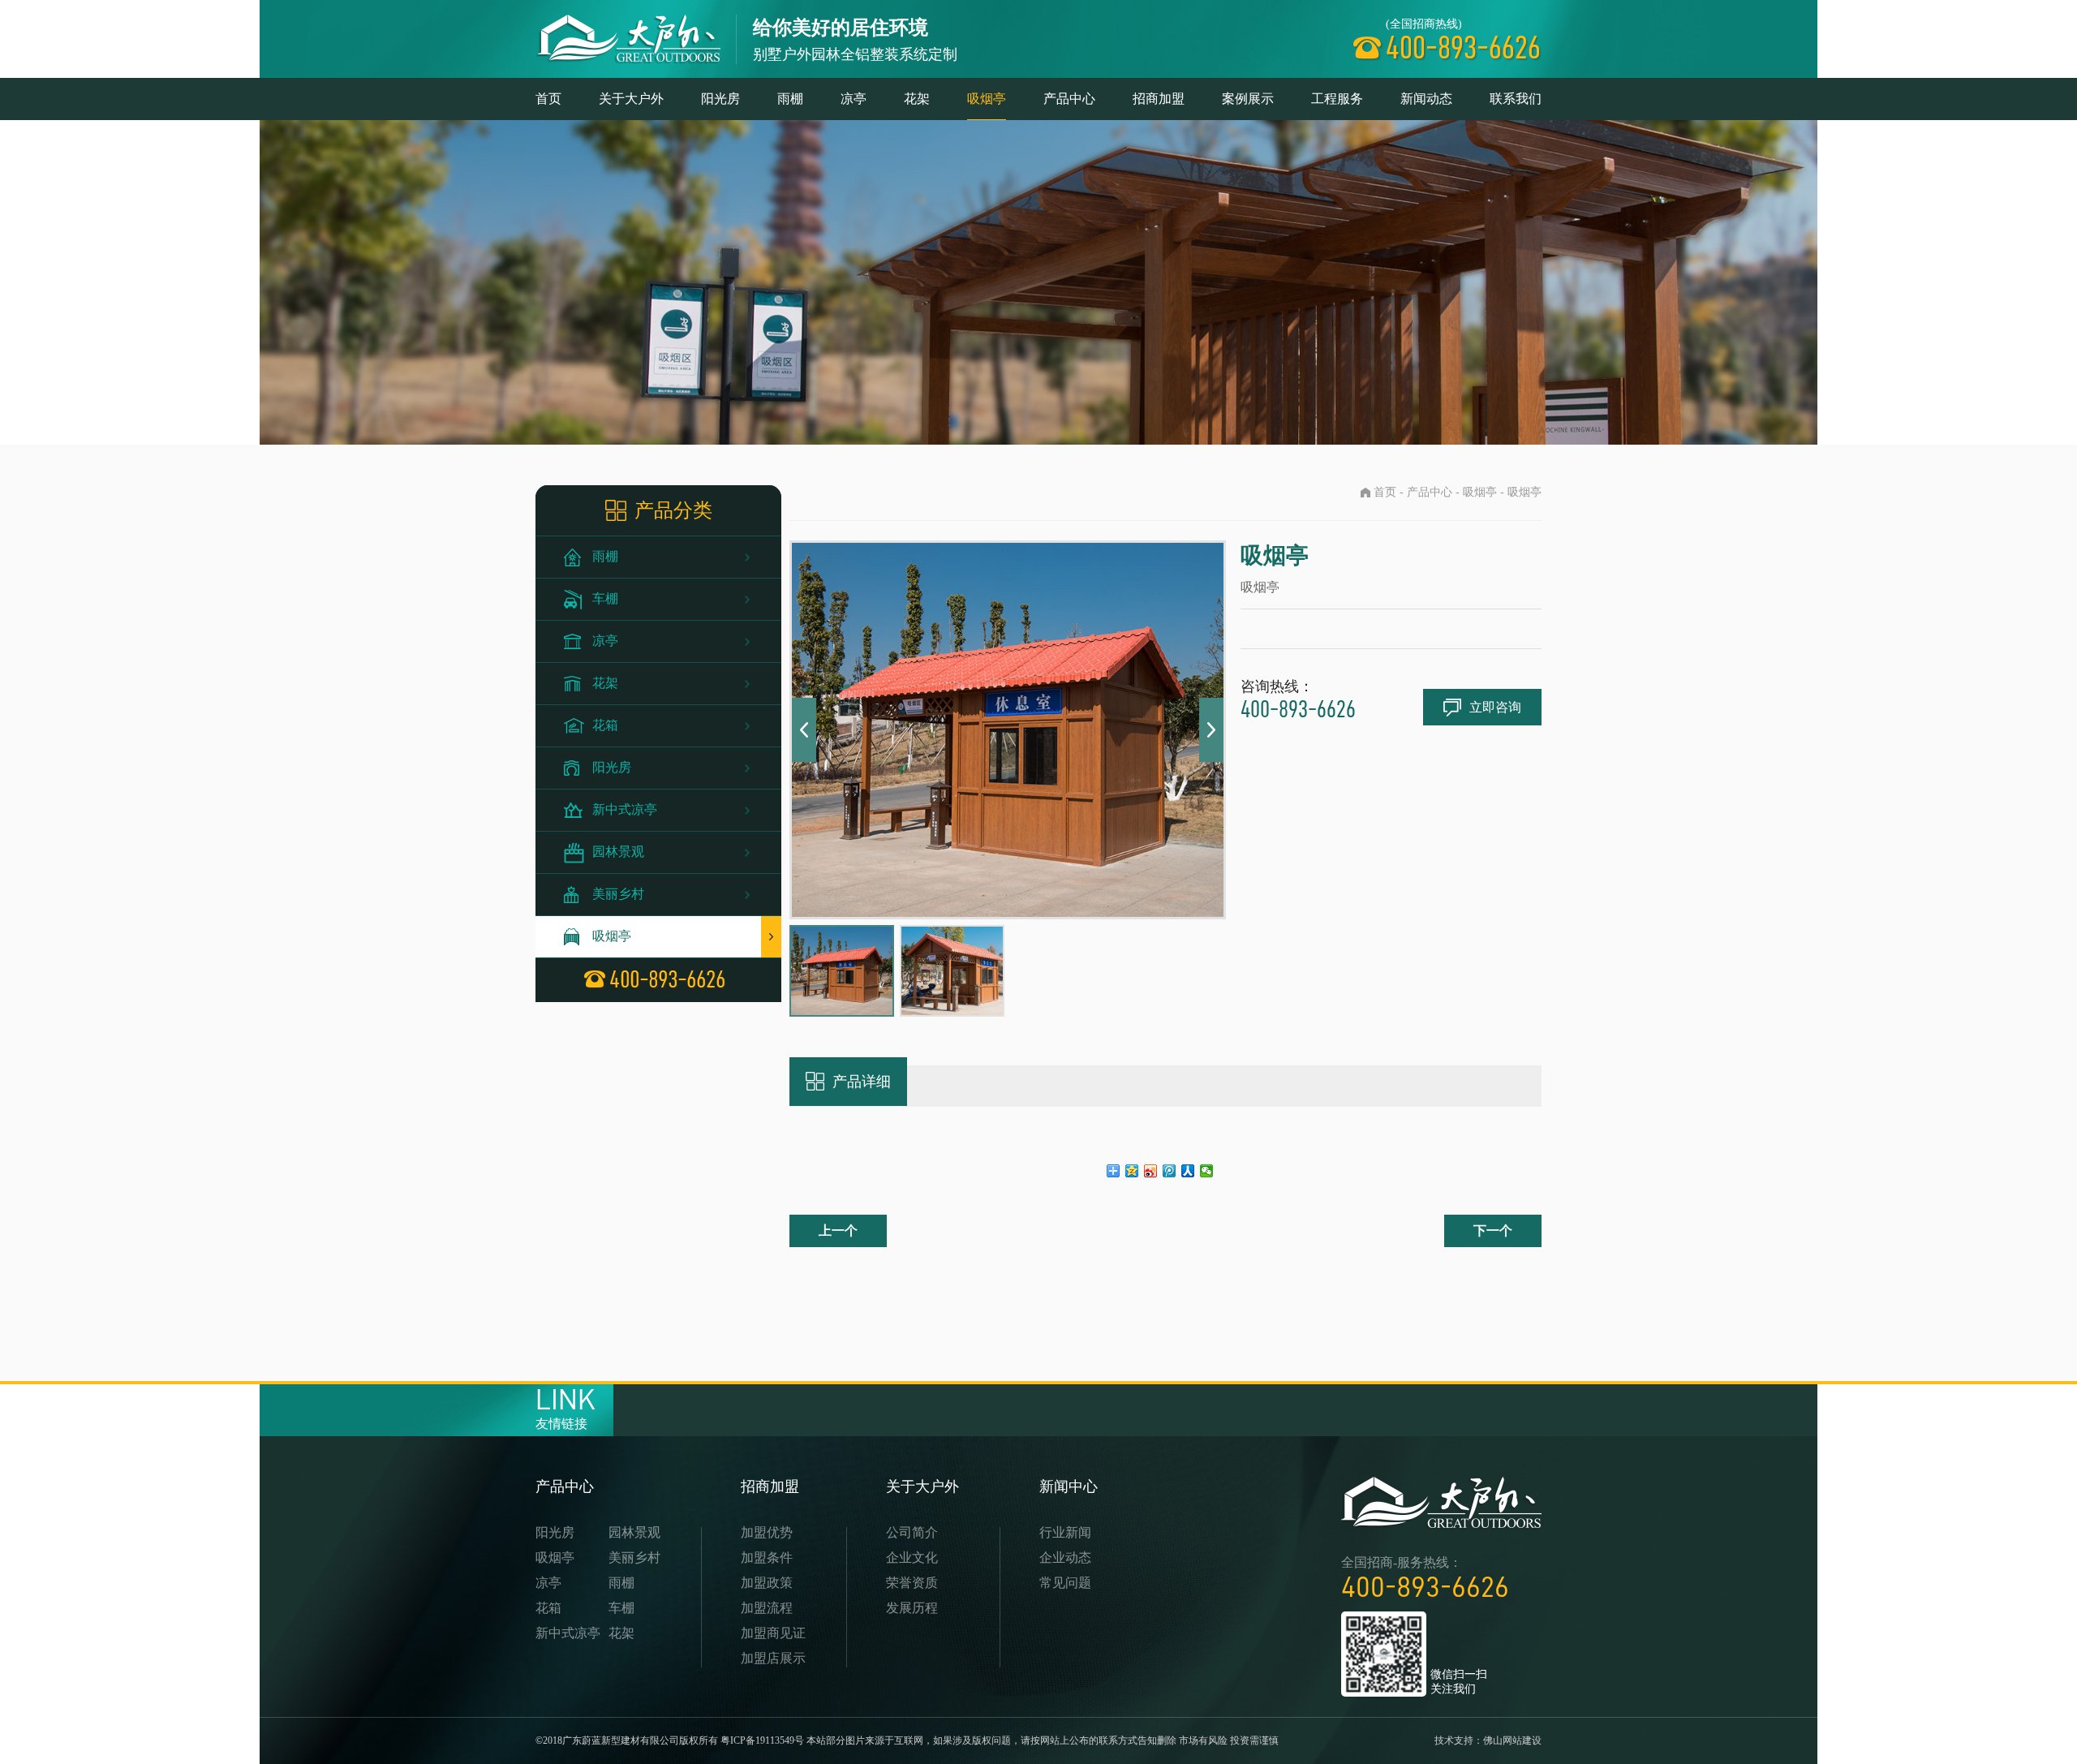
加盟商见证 (773, 1633)
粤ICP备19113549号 (762, 1740)
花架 (917, 99)
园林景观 (618, 852)
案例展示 (1248, 99)
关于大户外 (631, 99)
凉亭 (854, 99)
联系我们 (1516, 99)
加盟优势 (767, 1532)
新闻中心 (1069, 1486)
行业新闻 (1065, 1532)
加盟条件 (767, 1557)
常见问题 (1065, 1583)
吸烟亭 (987, 99)
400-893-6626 (1425, 1587)
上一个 (838, 1230)
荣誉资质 (912, 1583)
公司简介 (912, 1532)
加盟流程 (767, 1608)
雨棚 (790, 99)
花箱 (605, 725)
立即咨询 (1495, 707)
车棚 (605, 598)
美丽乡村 (618, 894)
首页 (548, 99)
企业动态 (1065, 1557)
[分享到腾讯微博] (1170, 1171)
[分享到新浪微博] (1151, 1171)
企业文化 (912, 1557)
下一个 (1493, 1230)
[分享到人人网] (1188, 1171)
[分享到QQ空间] (1132, 1171)
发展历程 (912, 1608)
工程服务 (1337, 99)
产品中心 (1069, 99)
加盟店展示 (773, 1658)
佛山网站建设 (1512, 1740)
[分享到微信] (1207, 1171)
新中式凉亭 (625, 809)
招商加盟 (1159, 99)
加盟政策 (767, 1583)
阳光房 (720, 99)
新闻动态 (1426, 99)
